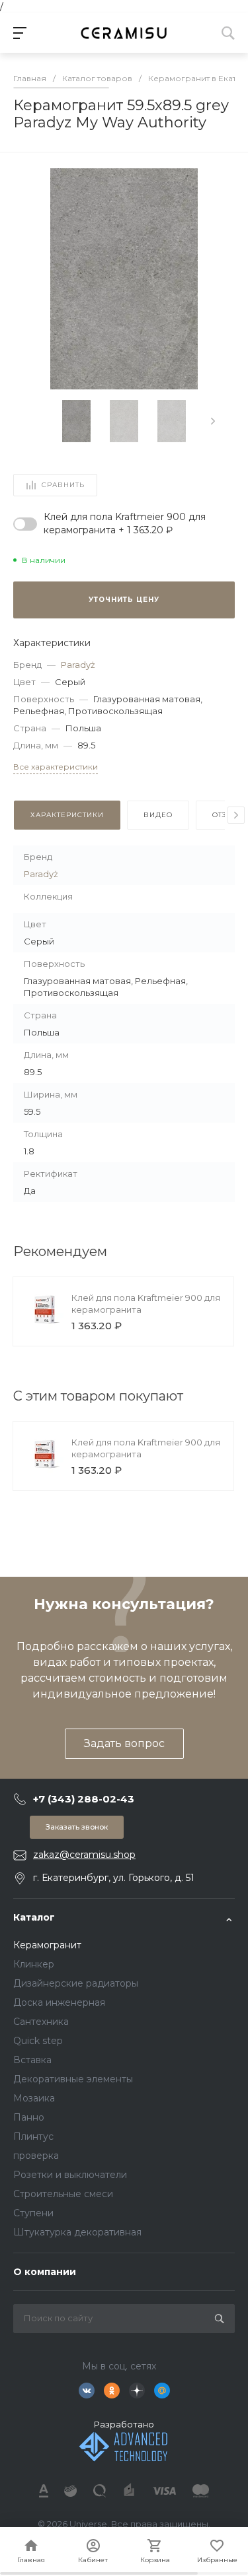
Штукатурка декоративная (77, 2232)
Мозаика (34, 2098)
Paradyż (78, 665)
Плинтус (33, 2136)
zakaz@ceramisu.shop (84, 1855)
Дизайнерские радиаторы (76, 1983)
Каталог (34, 1917)
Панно (29, 2117)
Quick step (38, 2041)
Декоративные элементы (73, 2079)
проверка (36, 2156)
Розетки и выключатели (70, 2175)
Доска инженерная (59, 2002)
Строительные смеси (63, 2194)
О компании (45, 2272)
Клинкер (34, 1964)
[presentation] (213, 421)
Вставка (32, 2060)
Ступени (33, 2213)
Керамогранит (47, 1945)
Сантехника (41, 2022)
